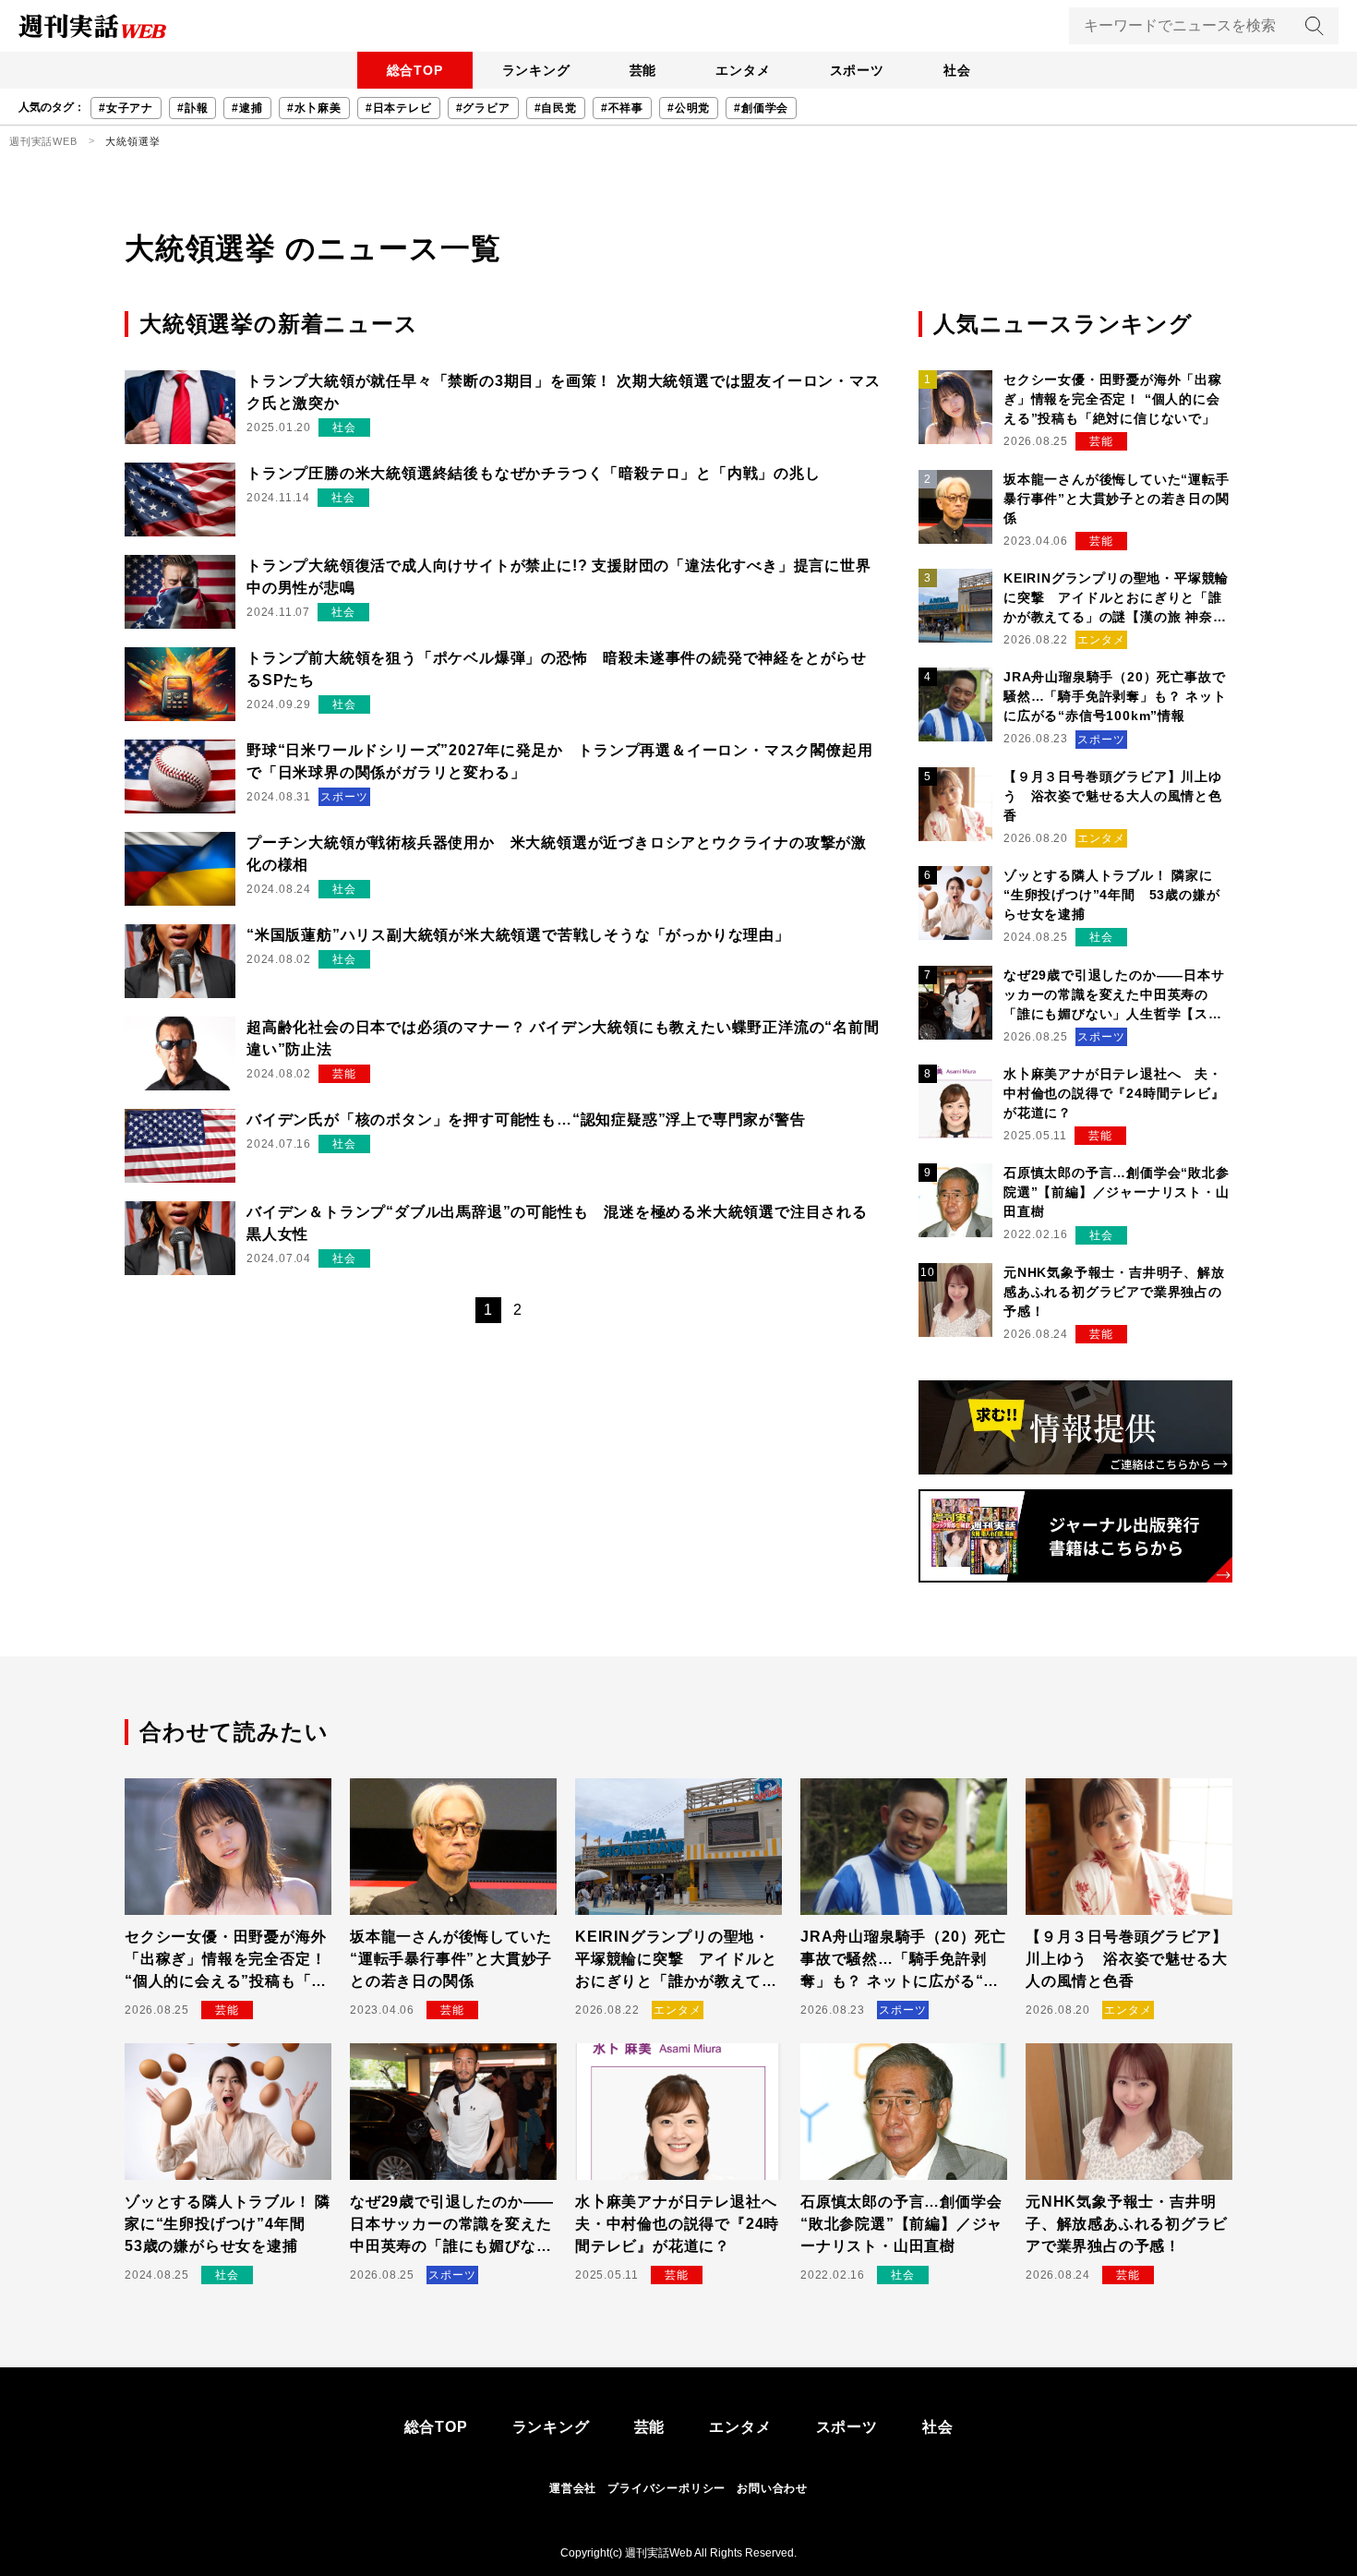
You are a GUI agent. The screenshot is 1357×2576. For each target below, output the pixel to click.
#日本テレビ (399, 108)
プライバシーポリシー (666, 2488)
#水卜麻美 (314, 108)
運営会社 (573, 2488)
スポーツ (857, 70)
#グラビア (483, 108)
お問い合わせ (772, 2488)
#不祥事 (622, 108)
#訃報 (192, 108)
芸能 (643, 70)
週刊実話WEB (43, 141)
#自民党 (556, 108)
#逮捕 (247, 108)
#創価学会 (761, 108)
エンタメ (743, 70)
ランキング (536, 70)
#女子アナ (126, 108)
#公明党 (689, 108)
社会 (957, 70)
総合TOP (415, 70)
